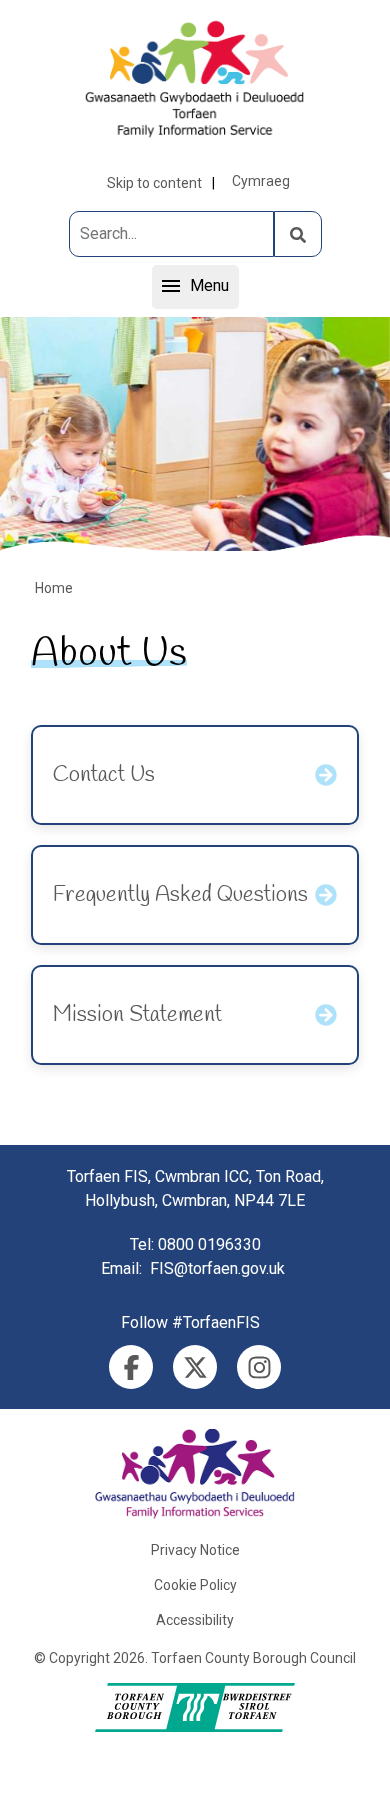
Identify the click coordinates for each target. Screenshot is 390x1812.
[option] (195, 434)
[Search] (298, 234)
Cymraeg (261, 181)
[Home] (195, 78)
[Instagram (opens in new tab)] (259, 1367)
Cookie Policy (195, 1585)
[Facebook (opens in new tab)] (131, 1367)
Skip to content (154, 183)
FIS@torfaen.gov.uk (217, 1268)
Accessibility (195, 1620)
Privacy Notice (195, 1550)
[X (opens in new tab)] (195, 1367)
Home (54, 588)
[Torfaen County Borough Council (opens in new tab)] (195, 1707)
